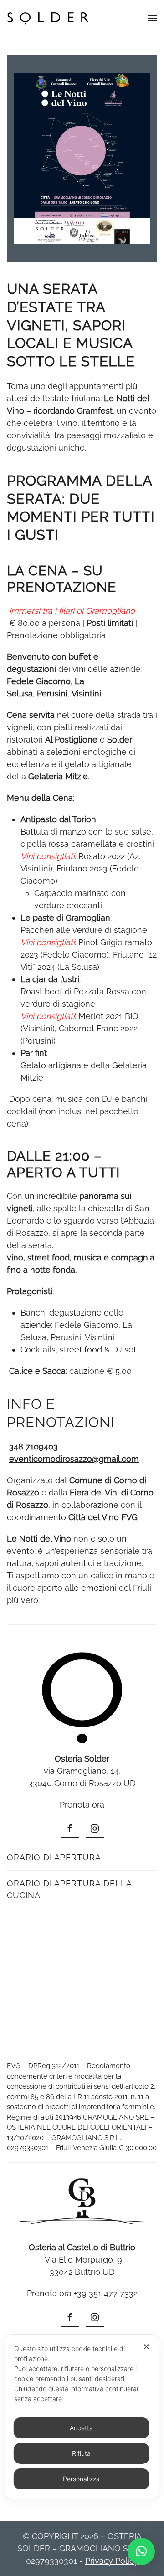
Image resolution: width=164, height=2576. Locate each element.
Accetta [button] (81, 2428)
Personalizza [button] (81, 2479)
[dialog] (82, 2417)
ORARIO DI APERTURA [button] (54, 1857)
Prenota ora (82, 1805)
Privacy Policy (112, 2561)
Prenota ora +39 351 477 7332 (82, 2293)
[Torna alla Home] (48, 18)
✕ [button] (146, 2347)
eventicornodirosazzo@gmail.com (74, 1459)
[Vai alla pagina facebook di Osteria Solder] (70, 1829)
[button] (153, 18)
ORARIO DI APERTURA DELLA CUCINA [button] (69, 1889)
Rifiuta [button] (81, 2453)
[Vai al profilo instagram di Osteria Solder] (95, 1829)
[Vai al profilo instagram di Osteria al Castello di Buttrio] (95, 2318)
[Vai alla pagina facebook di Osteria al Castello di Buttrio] (70, 2318)
